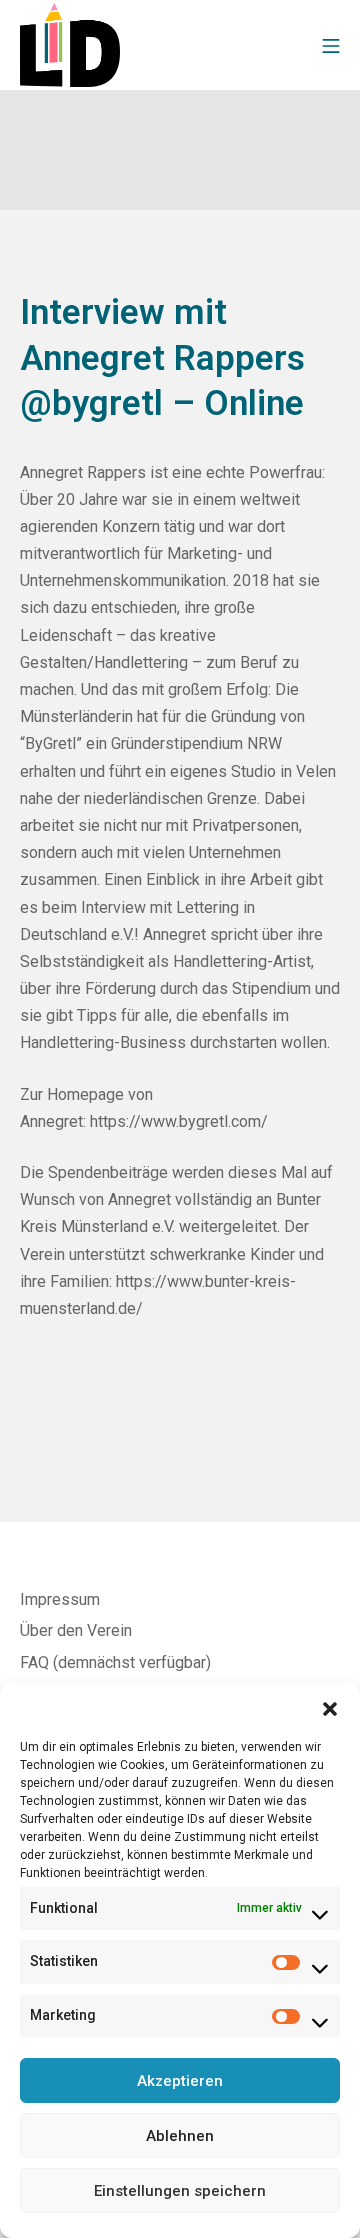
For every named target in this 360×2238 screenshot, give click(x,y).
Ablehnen (180, 2136)
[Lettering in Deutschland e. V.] (70, 44)
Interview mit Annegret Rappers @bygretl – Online (162, 358)
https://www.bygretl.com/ (179, 1121)
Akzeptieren (180, 2081)
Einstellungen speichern (180, 2191)
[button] (330, 1708)
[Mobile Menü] (331, 44)
